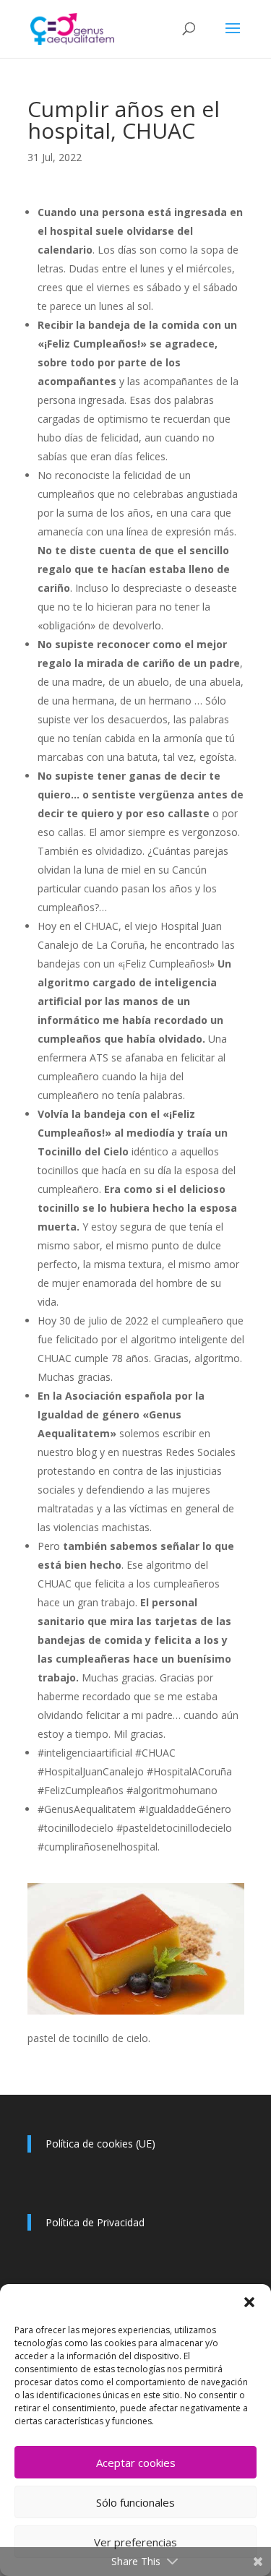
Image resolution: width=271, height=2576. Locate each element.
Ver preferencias (135, 2542)
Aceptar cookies (136, 2463)
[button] (249, 2302)
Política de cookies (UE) (100, 2144)
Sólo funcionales (135, 2502)
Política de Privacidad (95, 2222)
